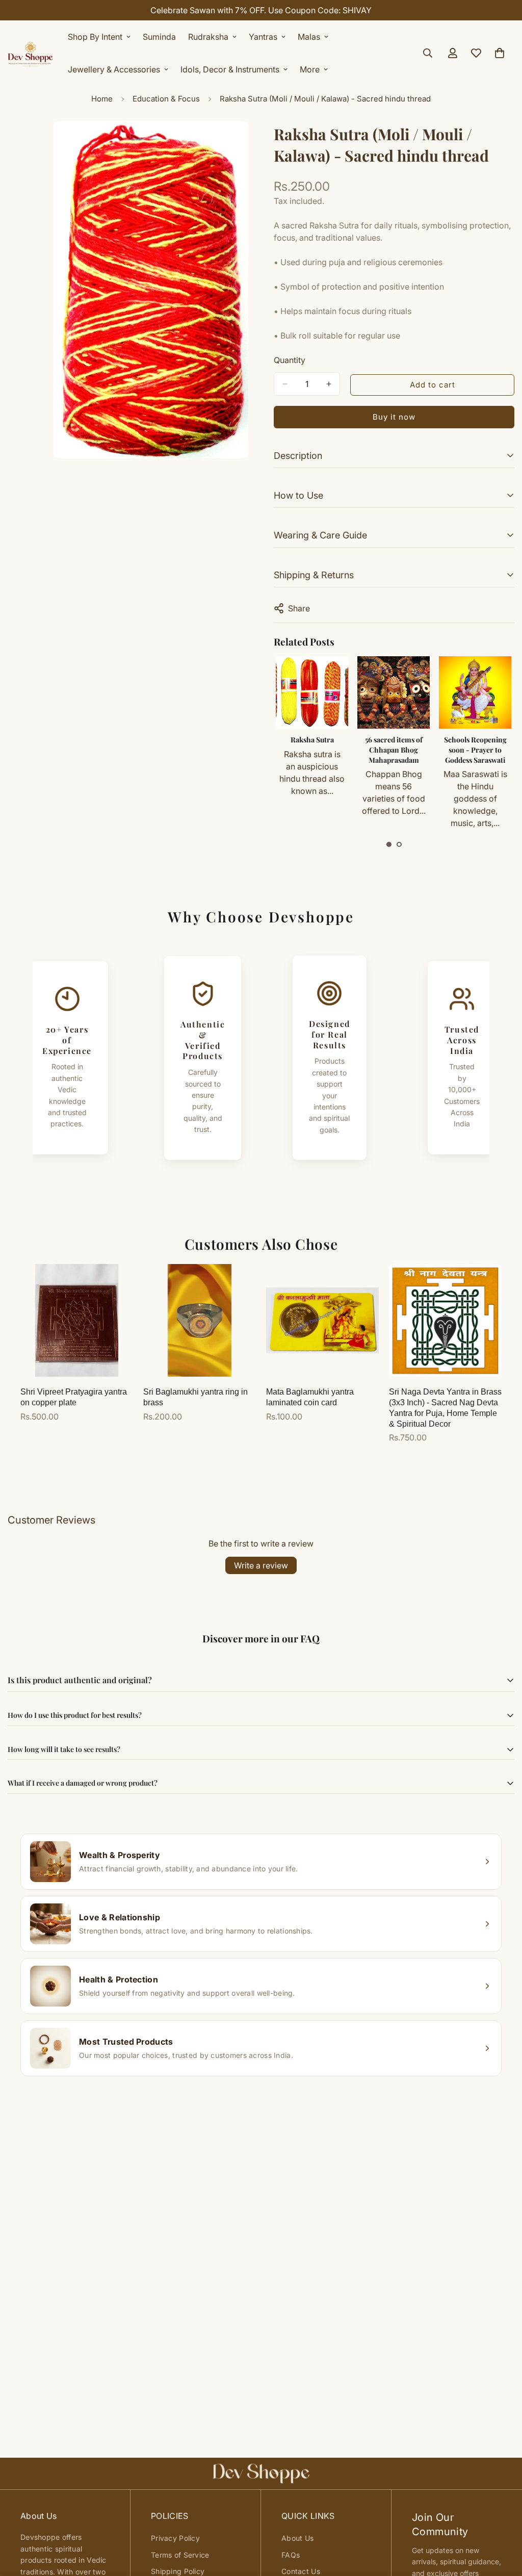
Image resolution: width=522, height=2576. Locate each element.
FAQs (291, 2555)
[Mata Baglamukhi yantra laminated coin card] (322, 1320)
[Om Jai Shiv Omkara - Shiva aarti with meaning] (475, 692)
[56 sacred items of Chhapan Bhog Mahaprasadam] (312, 692)
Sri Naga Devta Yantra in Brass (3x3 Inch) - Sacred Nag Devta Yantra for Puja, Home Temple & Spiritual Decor (445, 1408)
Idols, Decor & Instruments (230, 69)
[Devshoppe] (31, 53)
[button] (389, 844)
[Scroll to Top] (502, 2520)
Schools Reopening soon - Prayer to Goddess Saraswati (394, 750)
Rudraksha (208, 37)
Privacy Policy (175, 2538)
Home (102, 99)
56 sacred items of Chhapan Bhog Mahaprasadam (312, 750)
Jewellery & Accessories (114, 69)
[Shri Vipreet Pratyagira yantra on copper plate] (77, 1320)
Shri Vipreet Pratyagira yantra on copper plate (74, 1397)
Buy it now (394, 417)
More (310, 69)
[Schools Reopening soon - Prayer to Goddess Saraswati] (394, 692)
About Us (297, 2538)
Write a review (261, 1565)
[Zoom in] (239, 143)
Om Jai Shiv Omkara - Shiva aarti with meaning (475, 750)
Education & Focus (166, 99)
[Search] (428, 53)
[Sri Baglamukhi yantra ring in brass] (200, 1320)
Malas (309, 37)
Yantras (263, 37)
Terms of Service (180, 2555)
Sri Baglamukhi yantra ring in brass (195, 1397)
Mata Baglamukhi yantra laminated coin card (310, 1397)
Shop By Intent (95, 37)
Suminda (159, 37)
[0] (500, 53)
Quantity (290, 360)
